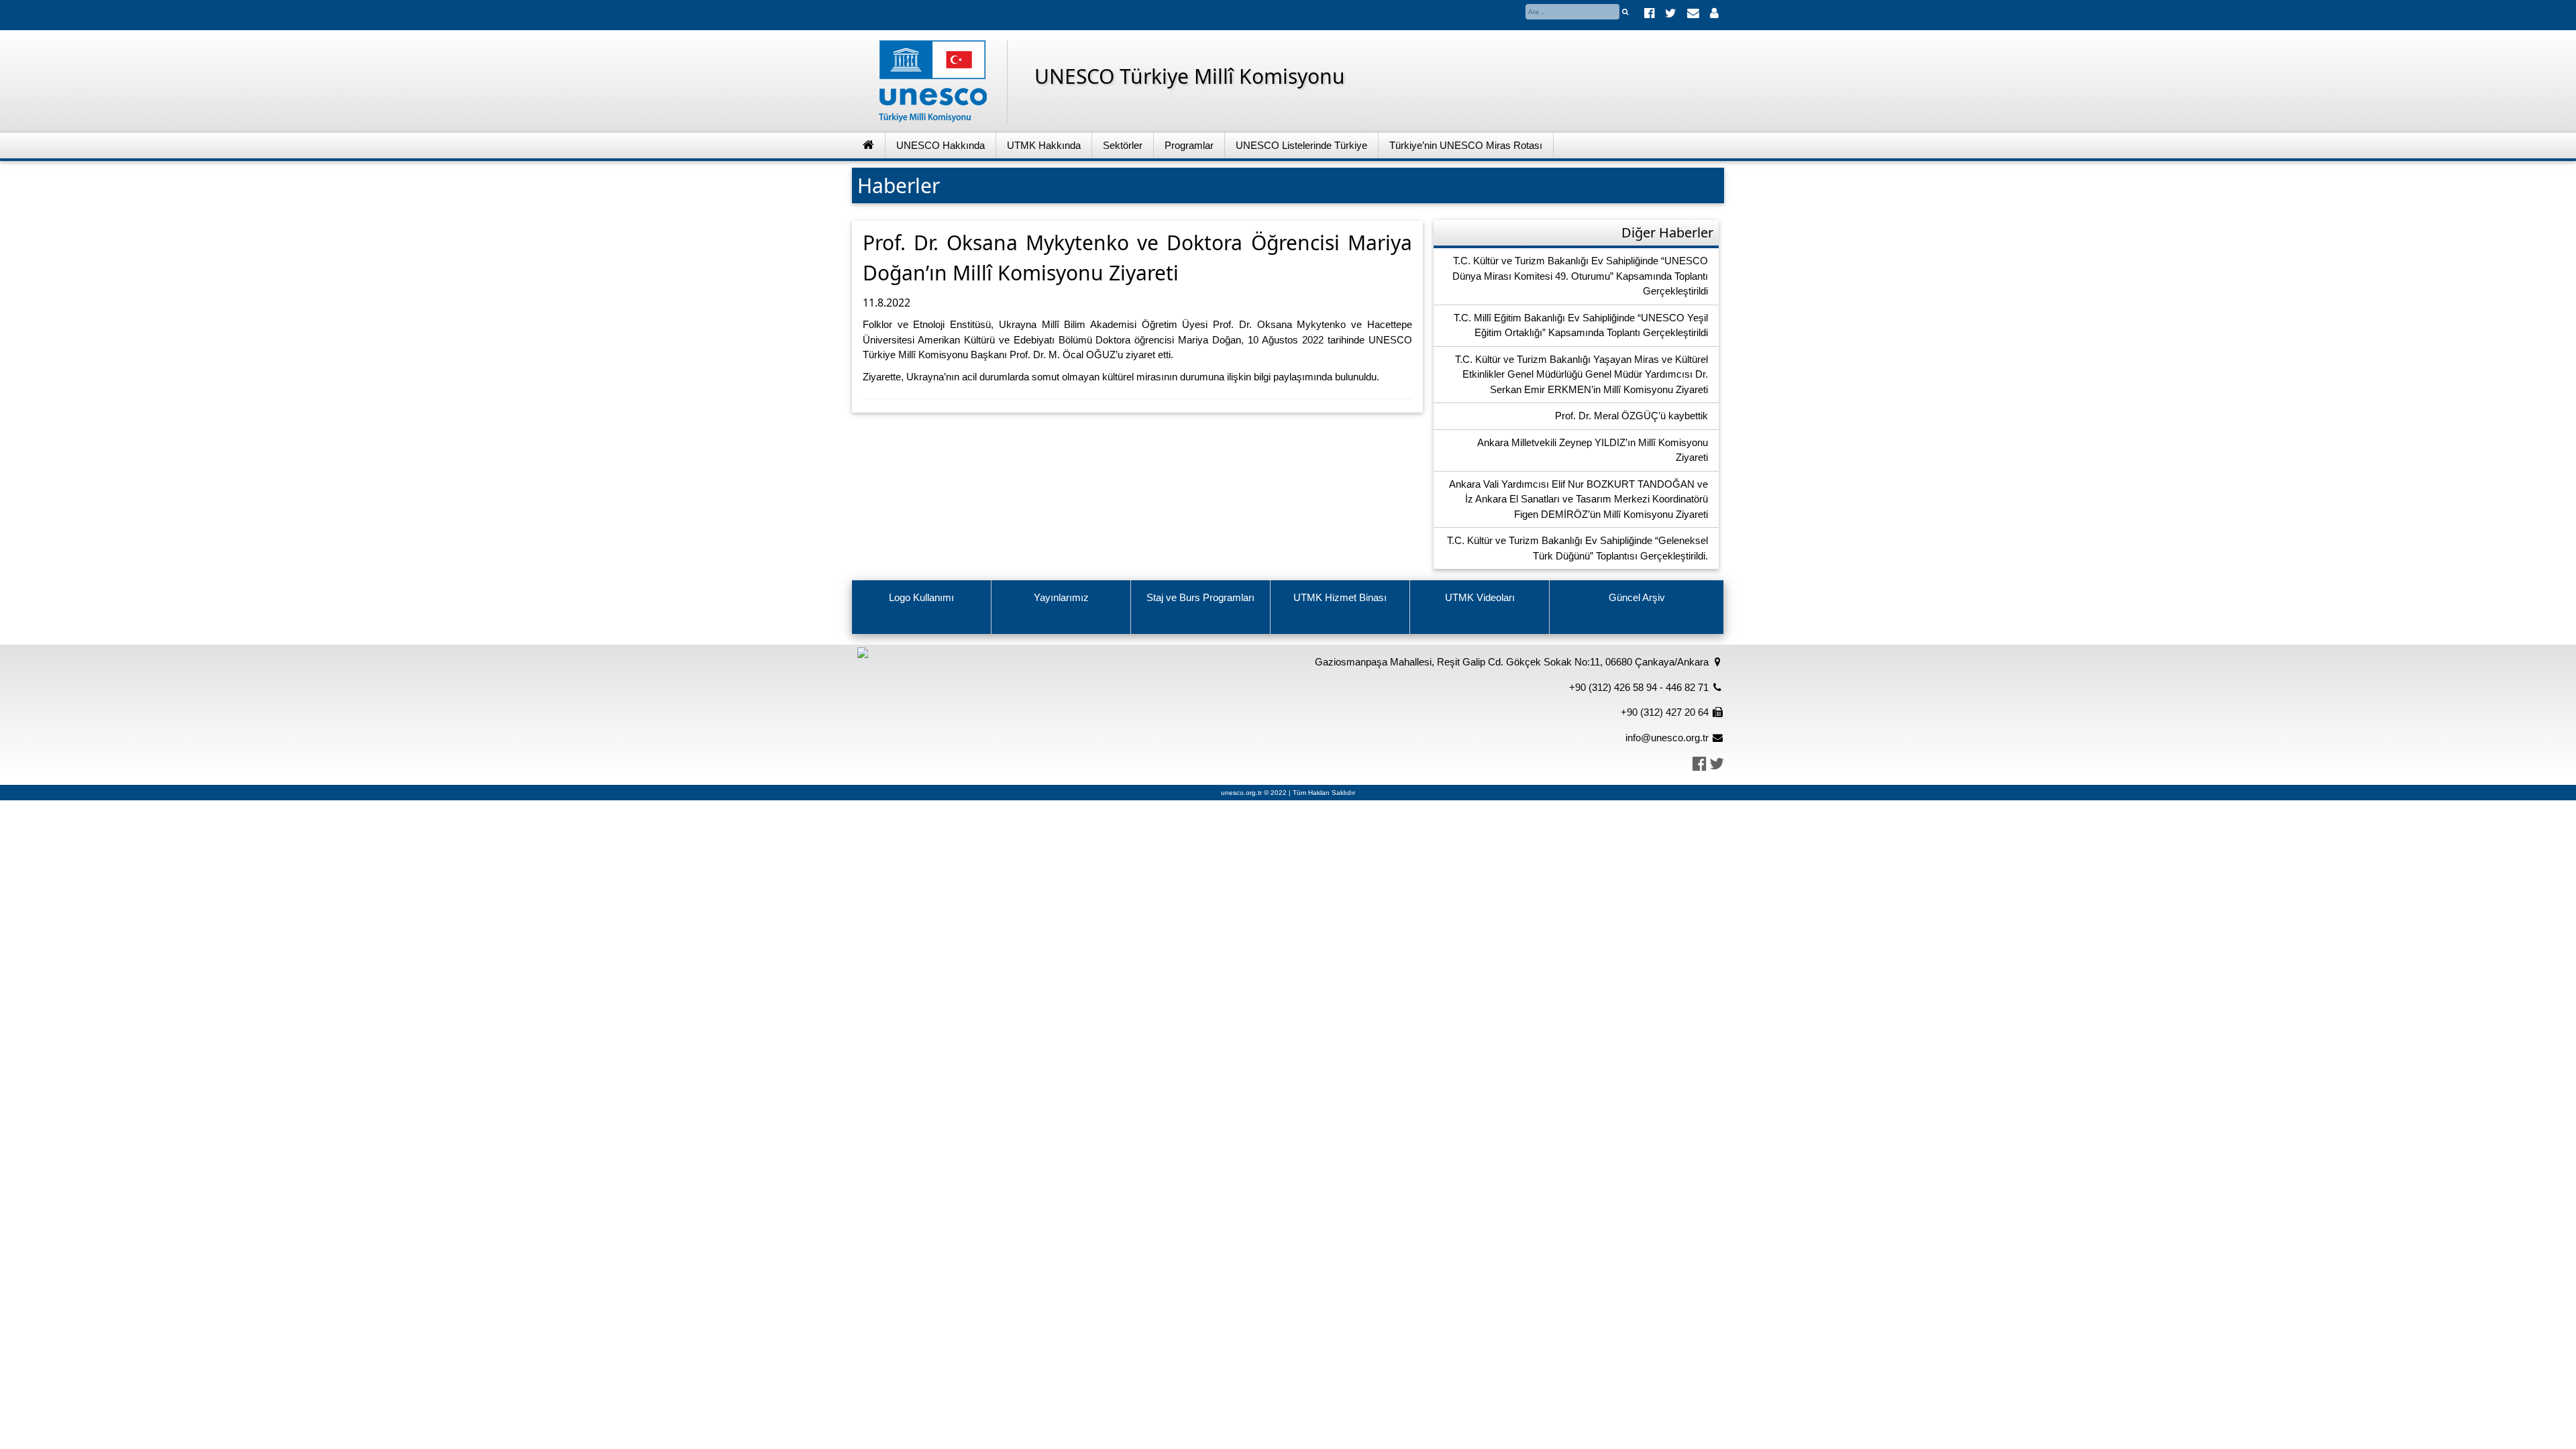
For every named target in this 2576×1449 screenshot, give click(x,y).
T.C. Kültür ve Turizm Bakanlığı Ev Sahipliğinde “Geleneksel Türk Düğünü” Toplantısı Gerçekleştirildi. (1577, 548)
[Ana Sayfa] (869, 146)
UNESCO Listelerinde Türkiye (1301, 145)
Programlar (1189, 145)
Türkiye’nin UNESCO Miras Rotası (1466, 145)
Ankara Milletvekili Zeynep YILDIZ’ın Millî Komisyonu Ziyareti (1593, 450)
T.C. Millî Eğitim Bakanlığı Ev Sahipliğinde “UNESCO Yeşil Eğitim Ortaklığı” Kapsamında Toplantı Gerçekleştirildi (1581, 325)
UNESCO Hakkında (941, 145)
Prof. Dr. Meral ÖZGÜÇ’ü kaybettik (1631, 416)
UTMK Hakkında (1044, 145)
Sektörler (1123, 145)
